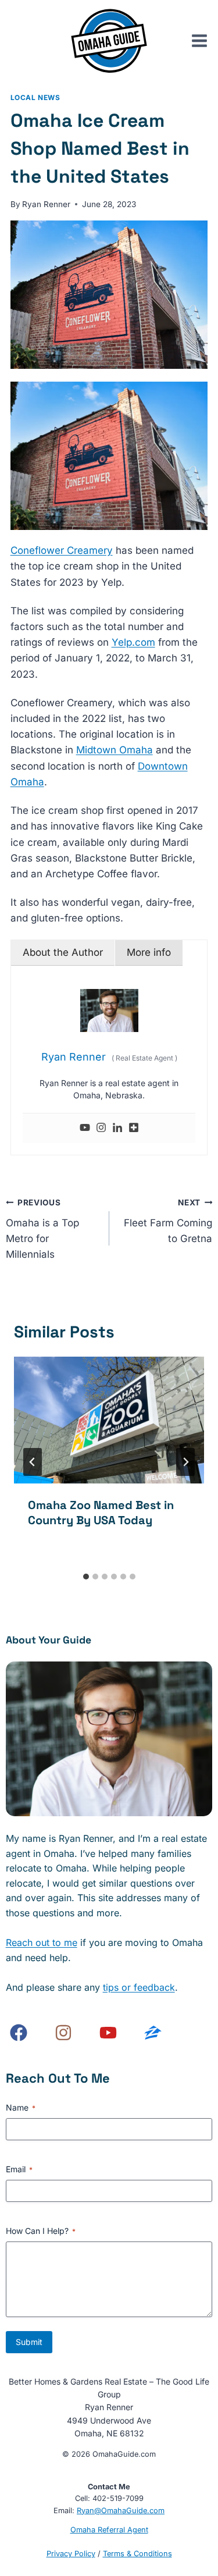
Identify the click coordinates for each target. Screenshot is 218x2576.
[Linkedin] (117, 1128)
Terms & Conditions (137, 2554)
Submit (29, 2342)
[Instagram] (101, 1128)
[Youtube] (85, 1128)
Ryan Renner (46, 204)
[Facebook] (19, 2033)
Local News (35, 97)
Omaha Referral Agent (109, 2530)
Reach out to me (42, 1942)
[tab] (86, 1577)
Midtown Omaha (115, 750)
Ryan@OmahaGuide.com (121, 2511)
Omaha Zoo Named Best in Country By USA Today (101, 1513)
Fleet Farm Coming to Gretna (168, 1221)
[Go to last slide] (33, 1462)
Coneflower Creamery (62, 550)
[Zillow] (153, 2033)
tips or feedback (139, 1987)
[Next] (185, 1462)
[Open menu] (204, 41)
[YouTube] (108, 2033)
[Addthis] (134, 1128)
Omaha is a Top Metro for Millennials (42, 1229)
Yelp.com (133, 642)
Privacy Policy (71, 2554)
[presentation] (109, 1420)
